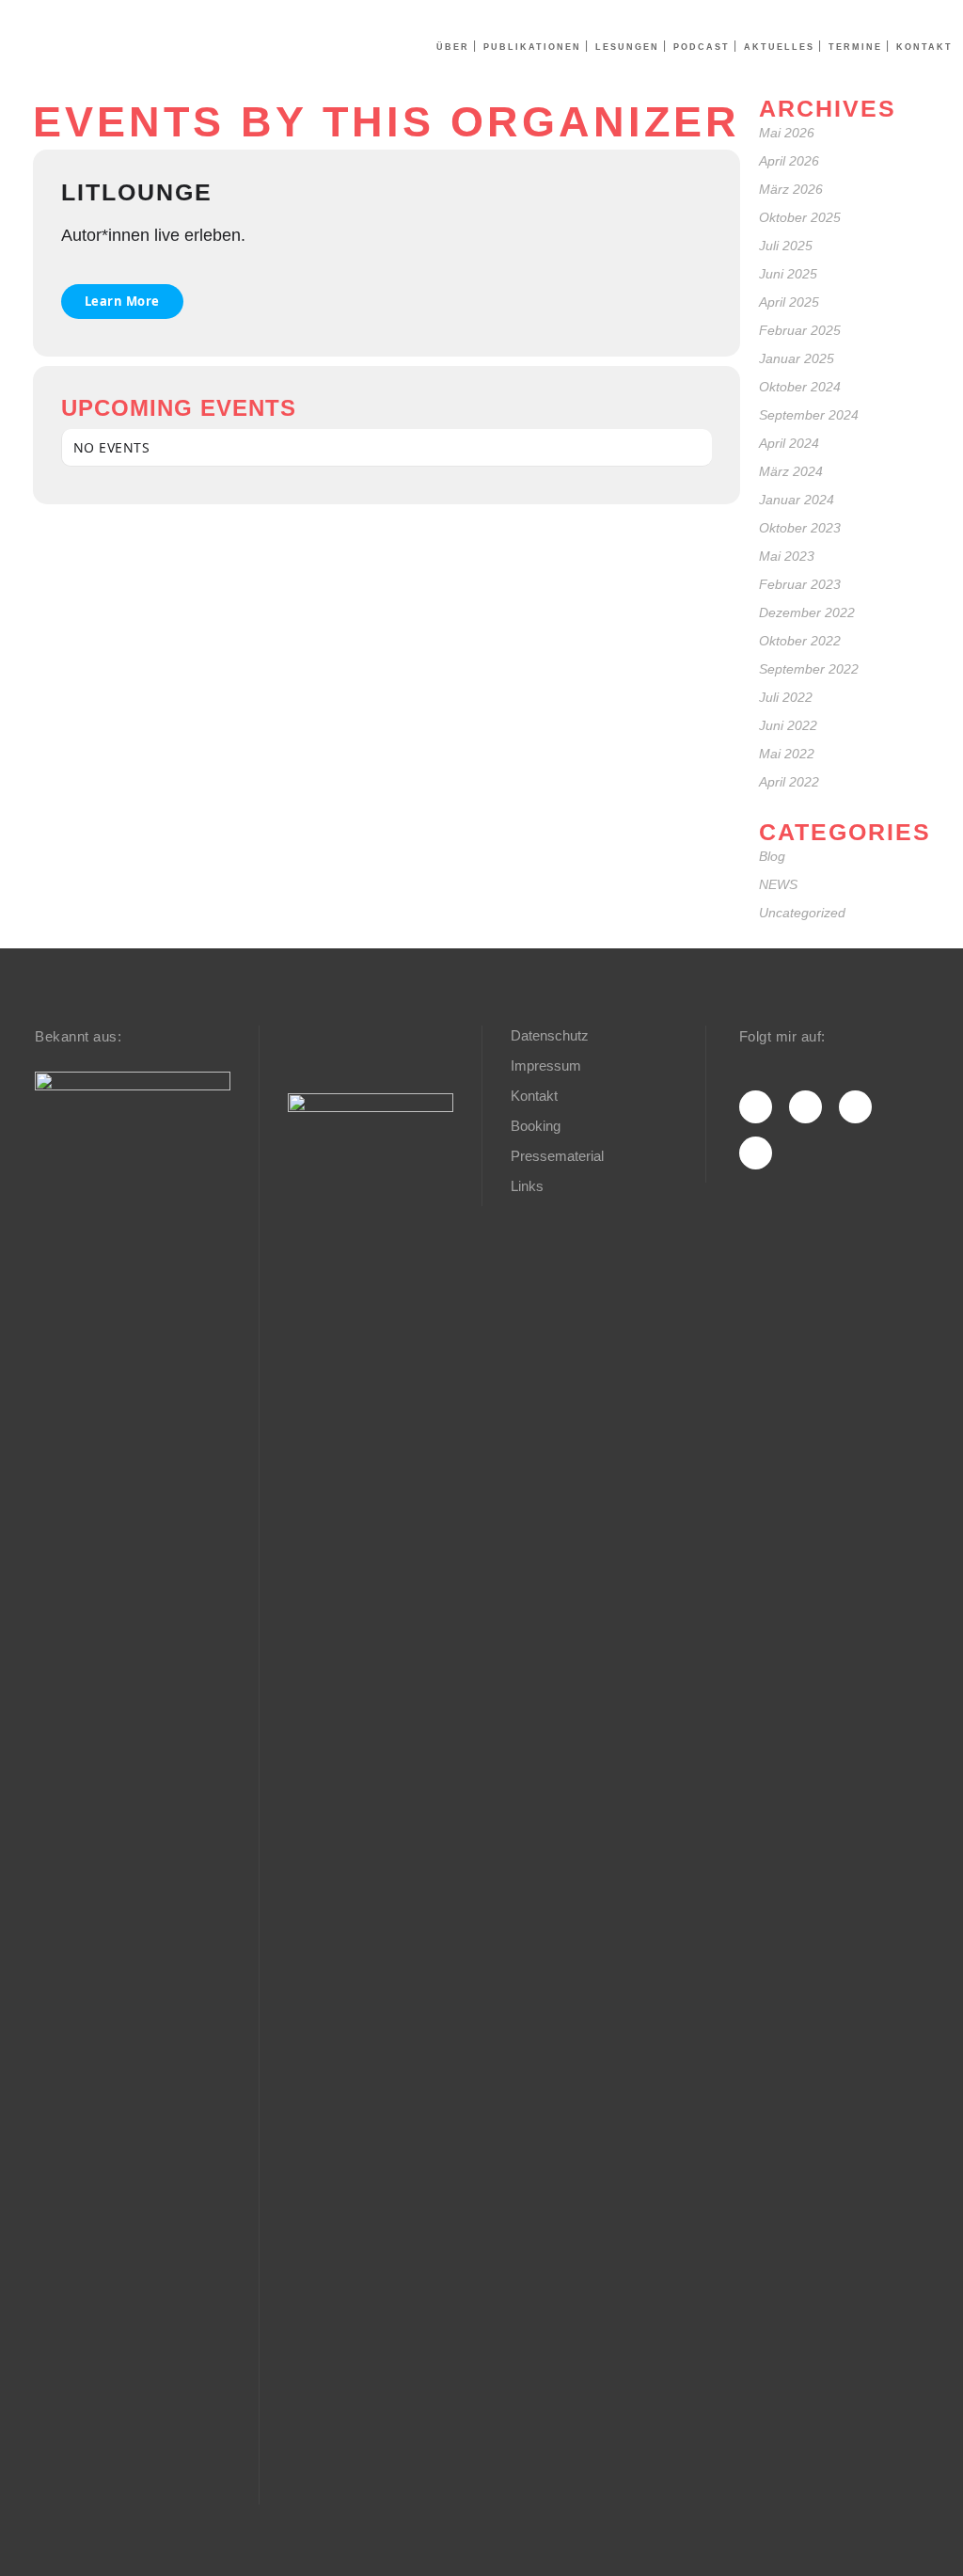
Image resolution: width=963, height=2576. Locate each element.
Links (527, 1186)
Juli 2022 (786, 697)
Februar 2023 (800, 584)
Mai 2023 (787, 556)
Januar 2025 (797, 358)
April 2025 (789, 302)
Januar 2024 (797, 500)
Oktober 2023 (800, 528)
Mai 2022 (787, 754)
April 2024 (789, 443)
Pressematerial (557, 1156)
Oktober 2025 (800, 217)
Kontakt (534, 1096)
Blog (772, 856)
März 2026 (791, 189)
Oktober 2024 (800, 387)
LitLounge (137, 192)
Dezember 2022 (807, 612)
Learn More (122, 301)
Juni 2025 (788, 274)
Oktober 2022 (800, 641)
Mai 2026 (787, 133)
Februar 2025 (800, 330)
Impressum (546, 1065)
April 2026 (789, 161)
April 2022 (789, 782)
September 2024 (809, 415)
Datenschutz (550, 1035)
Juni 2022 (788, 725)
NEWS (778, 884)
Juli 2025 (786, 246)
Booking (536, 1126)
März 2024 (791, 471)
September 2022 (809, 669)
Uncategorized (802, 913)
